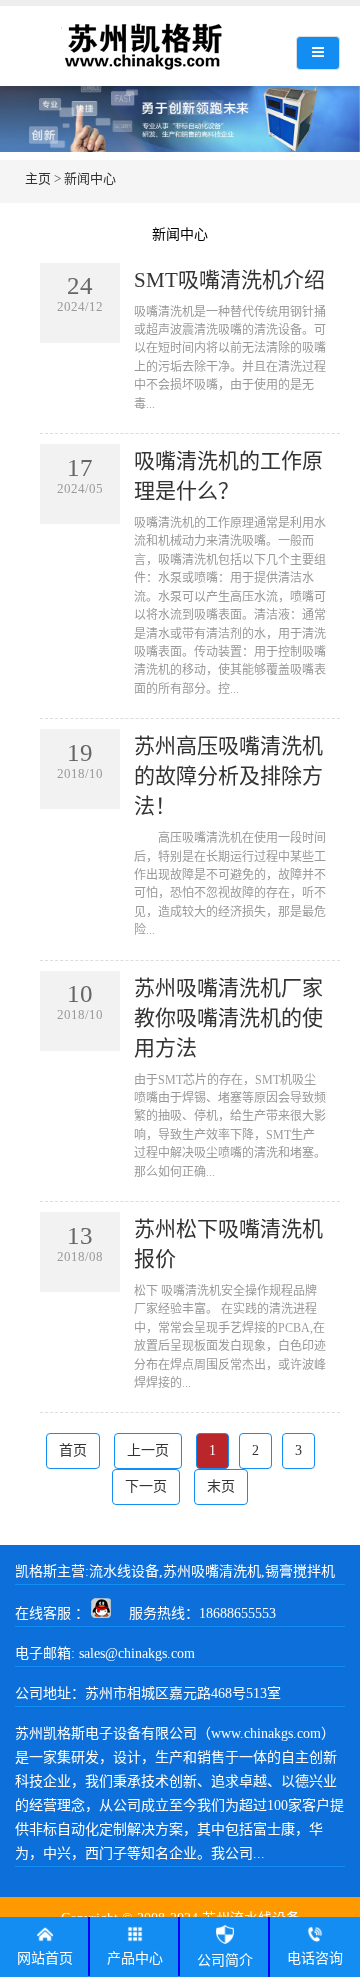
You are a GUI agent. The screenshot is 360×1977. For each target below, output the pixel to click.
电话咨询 (315, 1958)
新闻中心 (90, 178)
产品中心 (135, 1958)
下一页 (146, 1486)
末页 (221, 1486)
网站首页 (45, 1958)
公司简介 (225, 1960)
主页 (38, 178)
